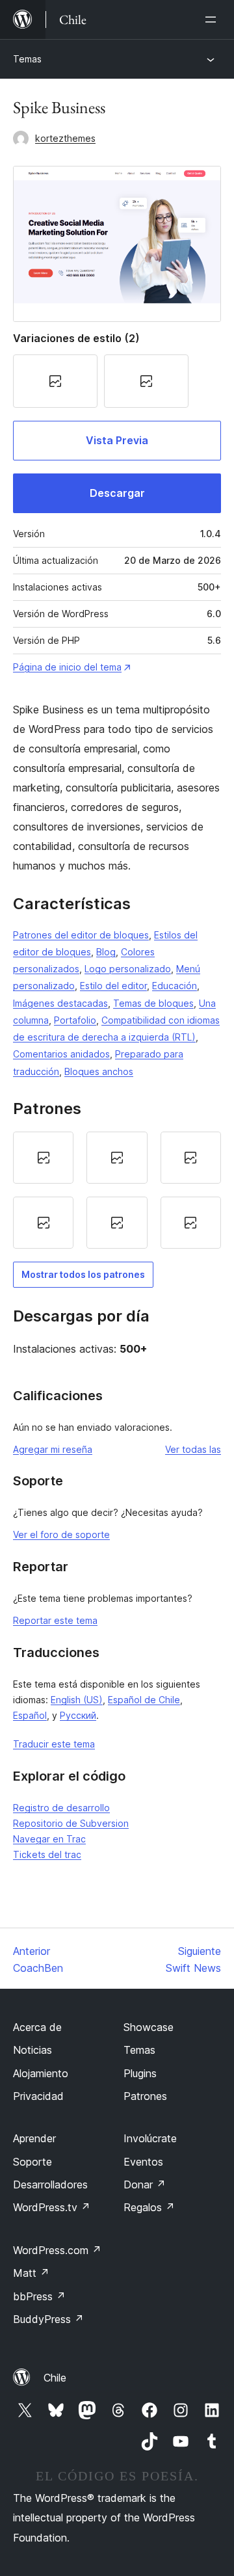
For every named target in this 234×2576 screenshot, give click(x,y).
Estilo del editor (113, 986)
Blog (106, 952)
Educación (175, 986)
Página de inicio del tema (67, 667)
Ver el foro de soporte (61, 1534)
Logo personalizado (128, 969)
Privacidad (38, 2096)
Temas (27, 59)
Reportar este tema (55, 1620)
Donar (145, 2184)
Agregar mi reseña (53, 1449)
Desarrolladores (50, 2184)
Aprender (34, 2138)
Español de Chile (144, 1700)
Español (30, 1715)
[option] (43, 1158)
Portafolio (75, 1020)
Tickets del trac (47, 1854)
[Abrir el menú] (213, 20)
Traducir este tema (54, 1744)
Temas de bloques (153, 1003)
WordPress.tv (52, 2207)
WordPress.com (57, 2250)
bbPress (39, 2296)
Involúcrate (150, 2138)
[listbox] (117, 1190)
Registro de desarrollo (61, 1808)
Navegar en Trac (49, 1839)
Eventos (143, 2162)
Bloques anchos (99, 1071)
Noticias (32, 2050)
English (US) (77, 1700)
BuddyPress (48, 2319)
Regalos (149, 2207)
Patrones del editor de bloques (81, 935)
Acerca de (37, 2027)
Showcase (149, 2027)
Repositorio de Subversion (71, 1823)
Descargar (117, 493)
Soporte (32, 2162)
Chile (55, 2378)
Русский (78, 1715)
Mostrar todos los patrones (83, 1274)
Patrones (145, 2096)
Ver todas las (193, 1449)
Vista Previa (117, 440)
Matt (31, 2273)
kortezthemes (65, 138)
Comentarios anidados (61, 1054)
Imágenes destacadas (60, 1003)
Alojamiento (41, 2073)
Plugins (140, 2073)
